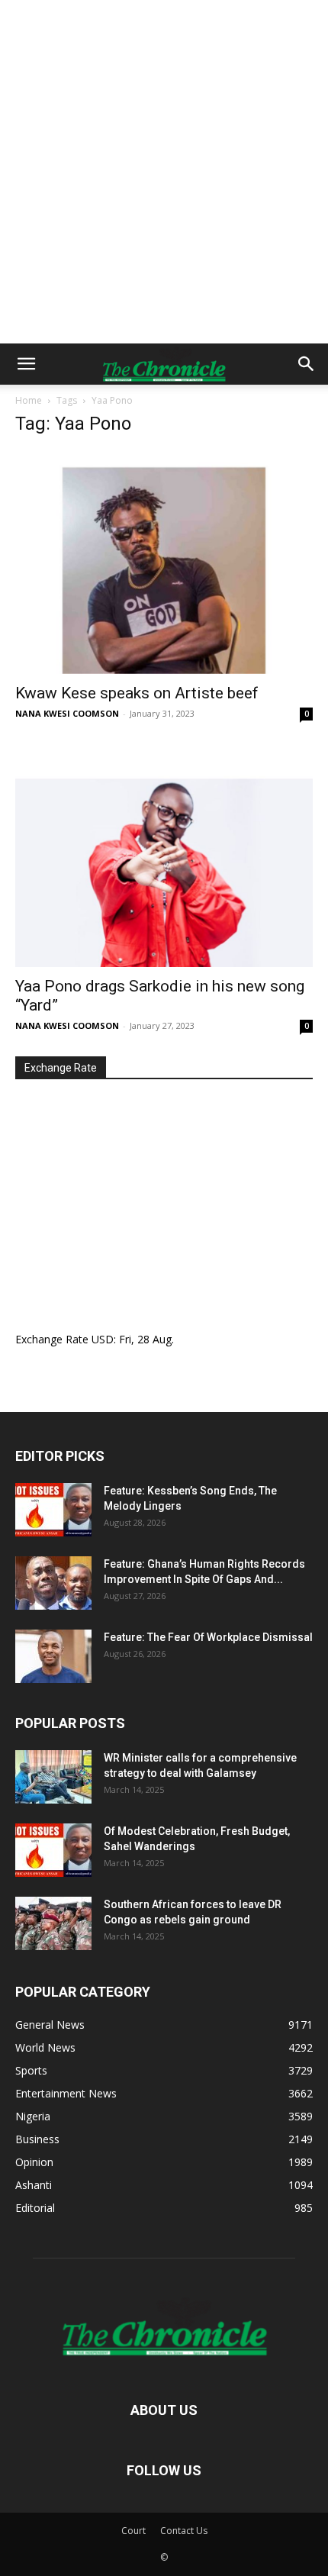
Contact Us (184, 2531)
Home (29, 400)
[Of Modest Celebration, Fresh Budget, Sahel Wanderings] (53, 1850)
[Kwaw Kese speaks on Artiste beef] (164, 562)
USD (103, 1339)
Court (133, 2531)
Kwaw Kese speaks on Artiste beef (137, 693)
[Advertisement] (164, 172)
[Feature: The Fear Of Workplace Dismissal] (53, 1656)
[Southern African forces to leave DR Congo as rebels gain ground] (53, 1923)
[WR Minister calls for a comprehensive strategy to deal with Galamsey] (53, 1777)
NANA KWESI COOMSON (67, 713)
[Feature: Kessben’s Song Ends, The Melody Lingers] (53, 1510)
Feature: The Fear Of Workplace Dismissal (208, 1637)
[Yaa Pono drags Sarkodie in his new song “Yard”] (164, 856)
